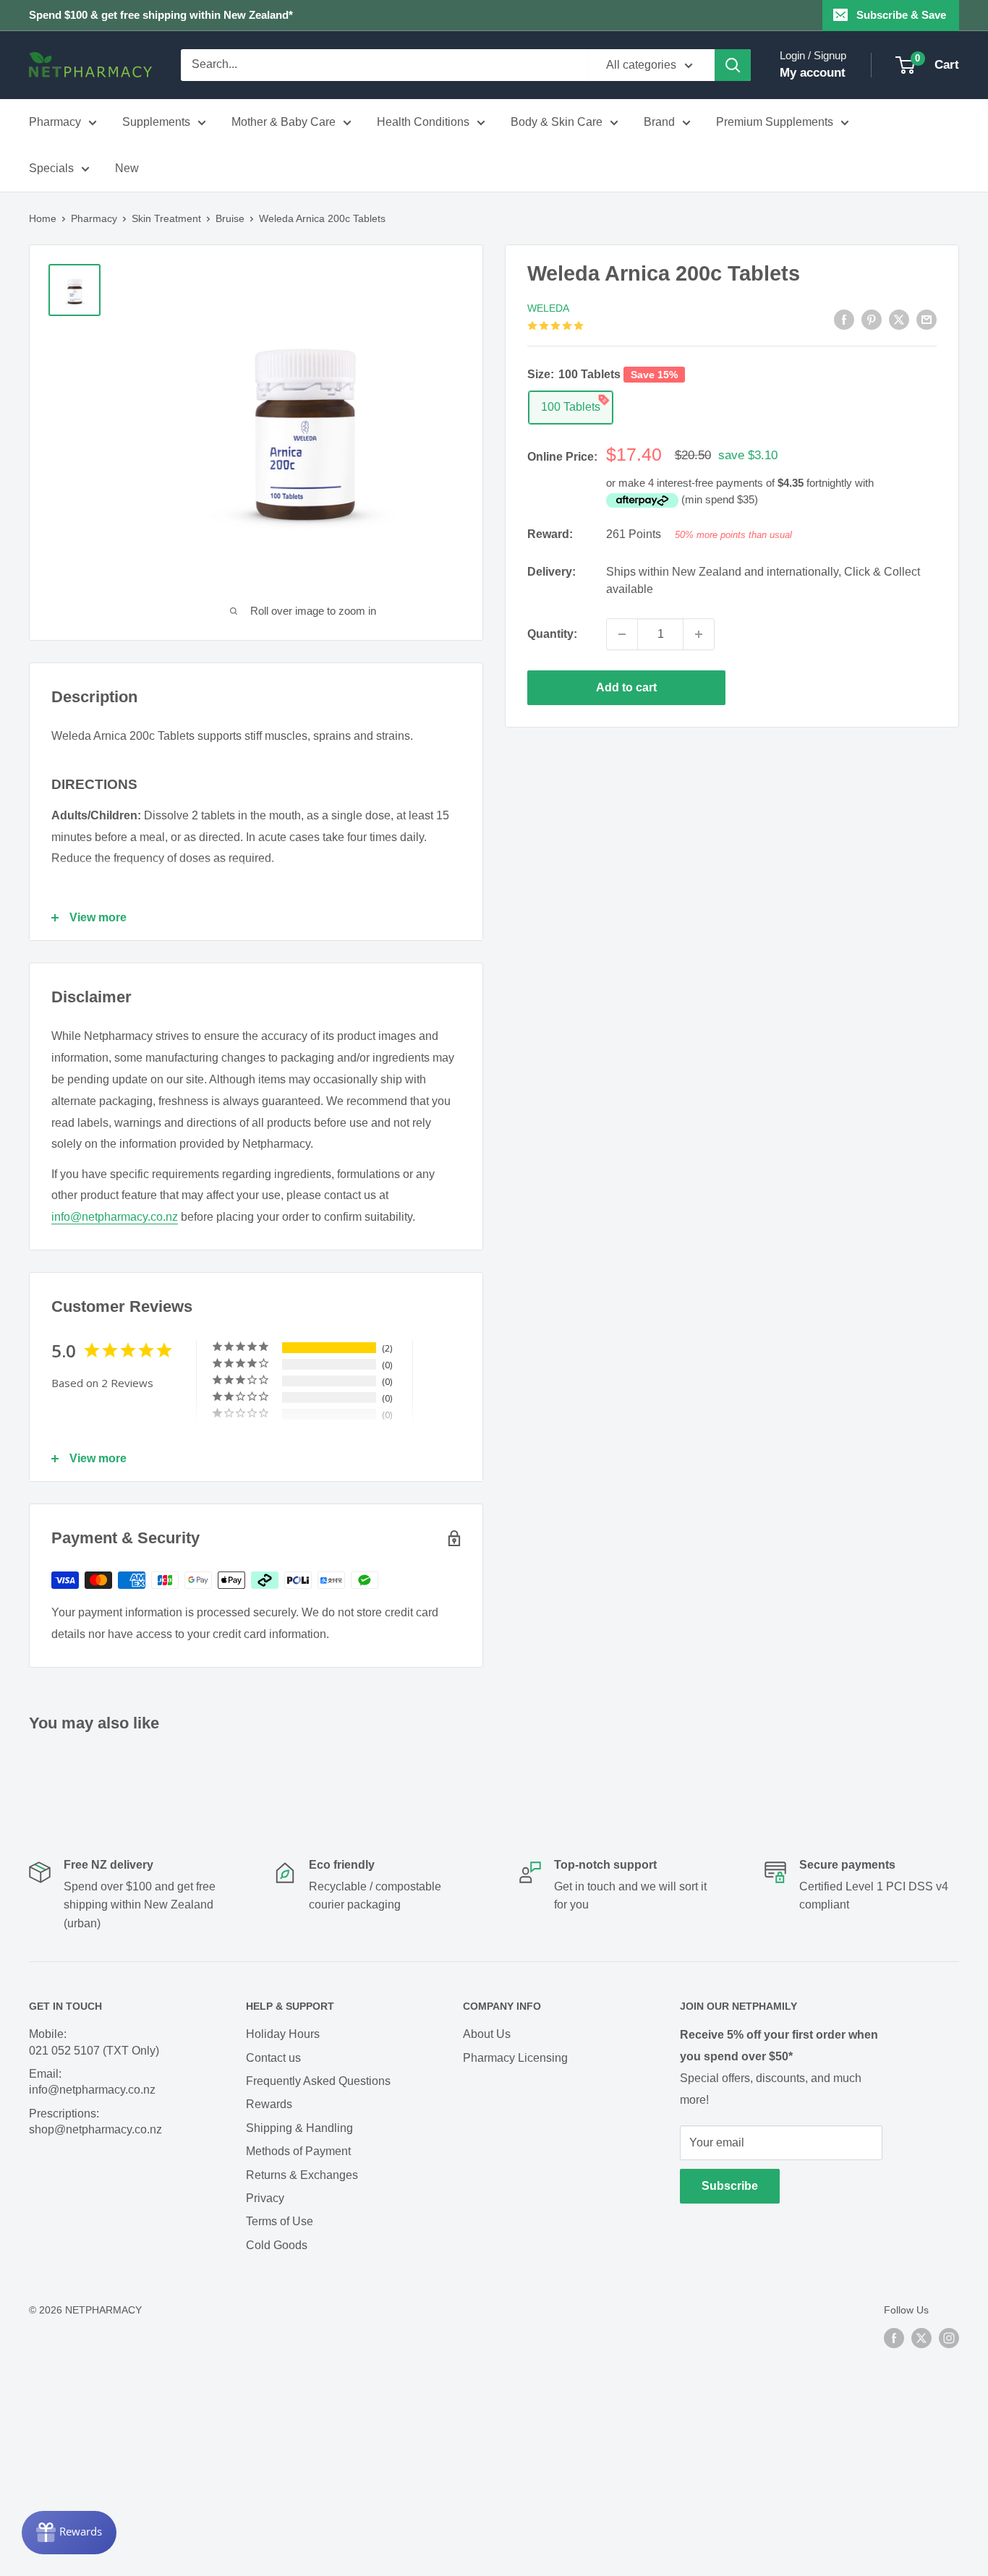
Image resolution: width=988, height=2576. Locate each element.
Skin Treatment (166, 218)
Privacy (265, 2198)
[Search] (733, 65)
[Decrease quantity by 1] (622, 634)
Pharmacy (55, 122)
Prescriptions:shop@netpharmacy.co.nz (95, 2121)
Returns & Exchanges (302, 2175)
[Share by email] (927, 320)
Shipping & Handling (299, 2128)
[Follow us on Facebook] (894, 2337)
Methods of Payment (298, 2151)
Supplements (156, 122)
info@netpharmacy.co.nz (115, 1217)
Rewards (269, 2104)
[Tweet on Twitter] (899, 320)
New (127, 168)
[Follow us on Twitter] (921, 2337)
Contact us (273, 2058)
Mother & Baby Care (284, 122)
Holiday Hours (283, 2034)
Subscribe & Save (901, 15)
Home (43, 218)
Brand (659, 122)
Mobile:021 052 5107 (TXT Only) (94, 2042)
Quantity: (552, 634)
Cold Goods (277, 2245)
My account (813, 73)
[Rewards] (69, 2533)
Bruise (230, 218)
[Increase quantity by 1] (699, 634)
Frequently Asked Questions (318, 2081)
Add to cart (626, 687)
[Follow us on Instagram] (949, 2337)
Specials (51, 168)
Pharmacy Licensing (515, 2058)
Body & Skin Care (557, 122)
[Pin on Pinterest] (872, 320)
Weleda (548, 308)
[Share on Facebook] (844, 320)
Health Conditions (423, 122)
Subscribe (730, 2186)
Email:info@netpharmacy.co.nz (92, 2082)
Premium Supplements (775, 122)
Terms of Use (280, 2221)
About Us (487, 2034)
